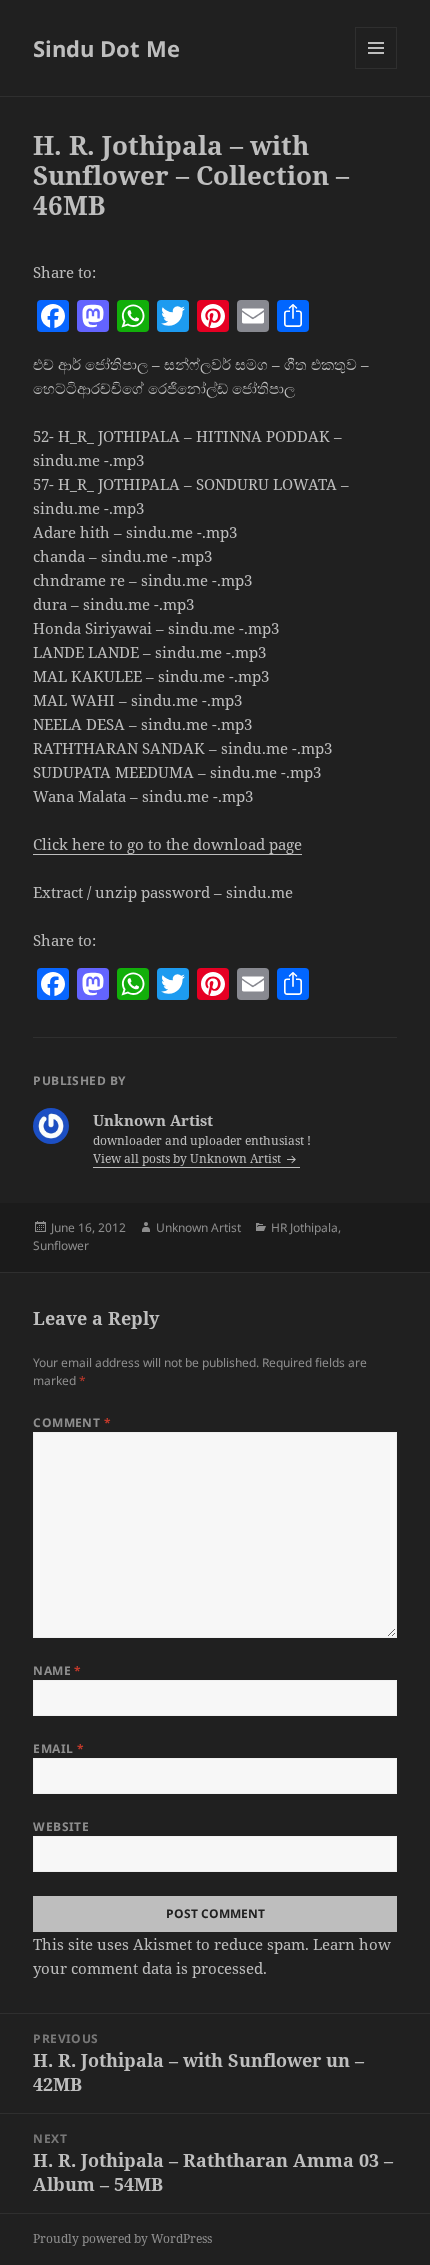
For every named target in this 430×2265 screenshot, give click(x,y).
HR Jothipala (304, 1227)
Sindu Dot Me (106, 48)
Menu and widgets (376, 68)
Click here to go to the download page (167, 844)
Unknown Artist (198, 1227)
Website (61, 1826)
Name (57, 1670)
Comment (72, 1422)
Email (58, 1748)
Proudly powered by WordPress (122, 2238)
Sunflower (61, 1245)
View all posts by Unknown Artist (188, 1158)
